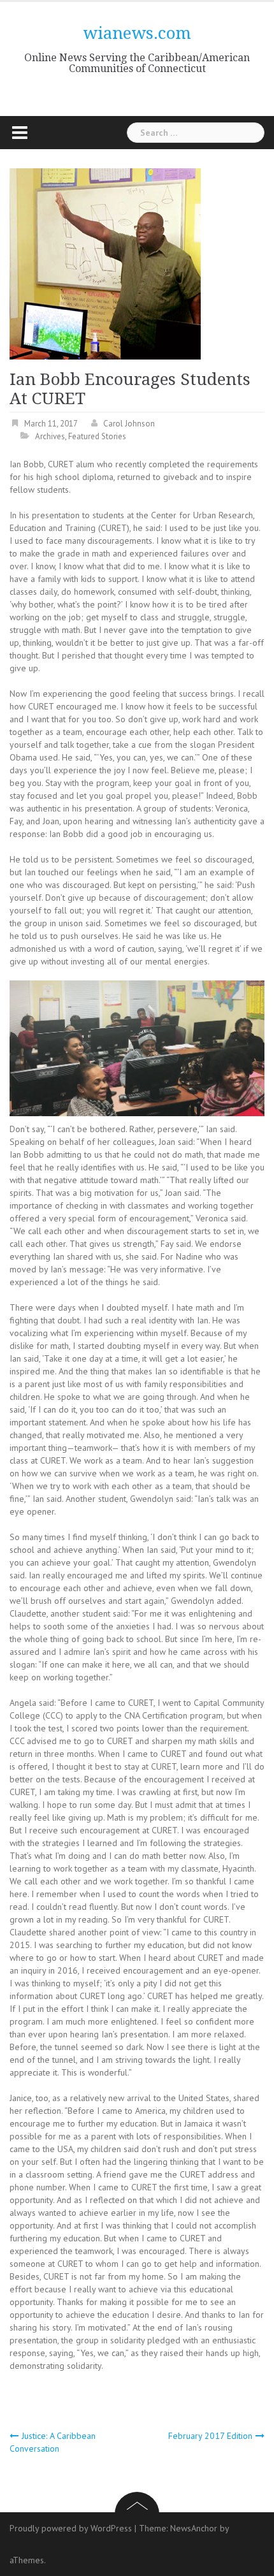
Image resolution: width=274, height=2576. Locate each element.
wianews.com (137, 33)
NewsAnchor (194, 2528)
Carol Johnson (129, 424)
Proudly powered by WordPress (71, 2528)
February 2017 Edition (210, 2436)
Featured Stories (97, 436)
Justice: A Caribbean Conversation (53, 2442)
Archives (50, 436)
